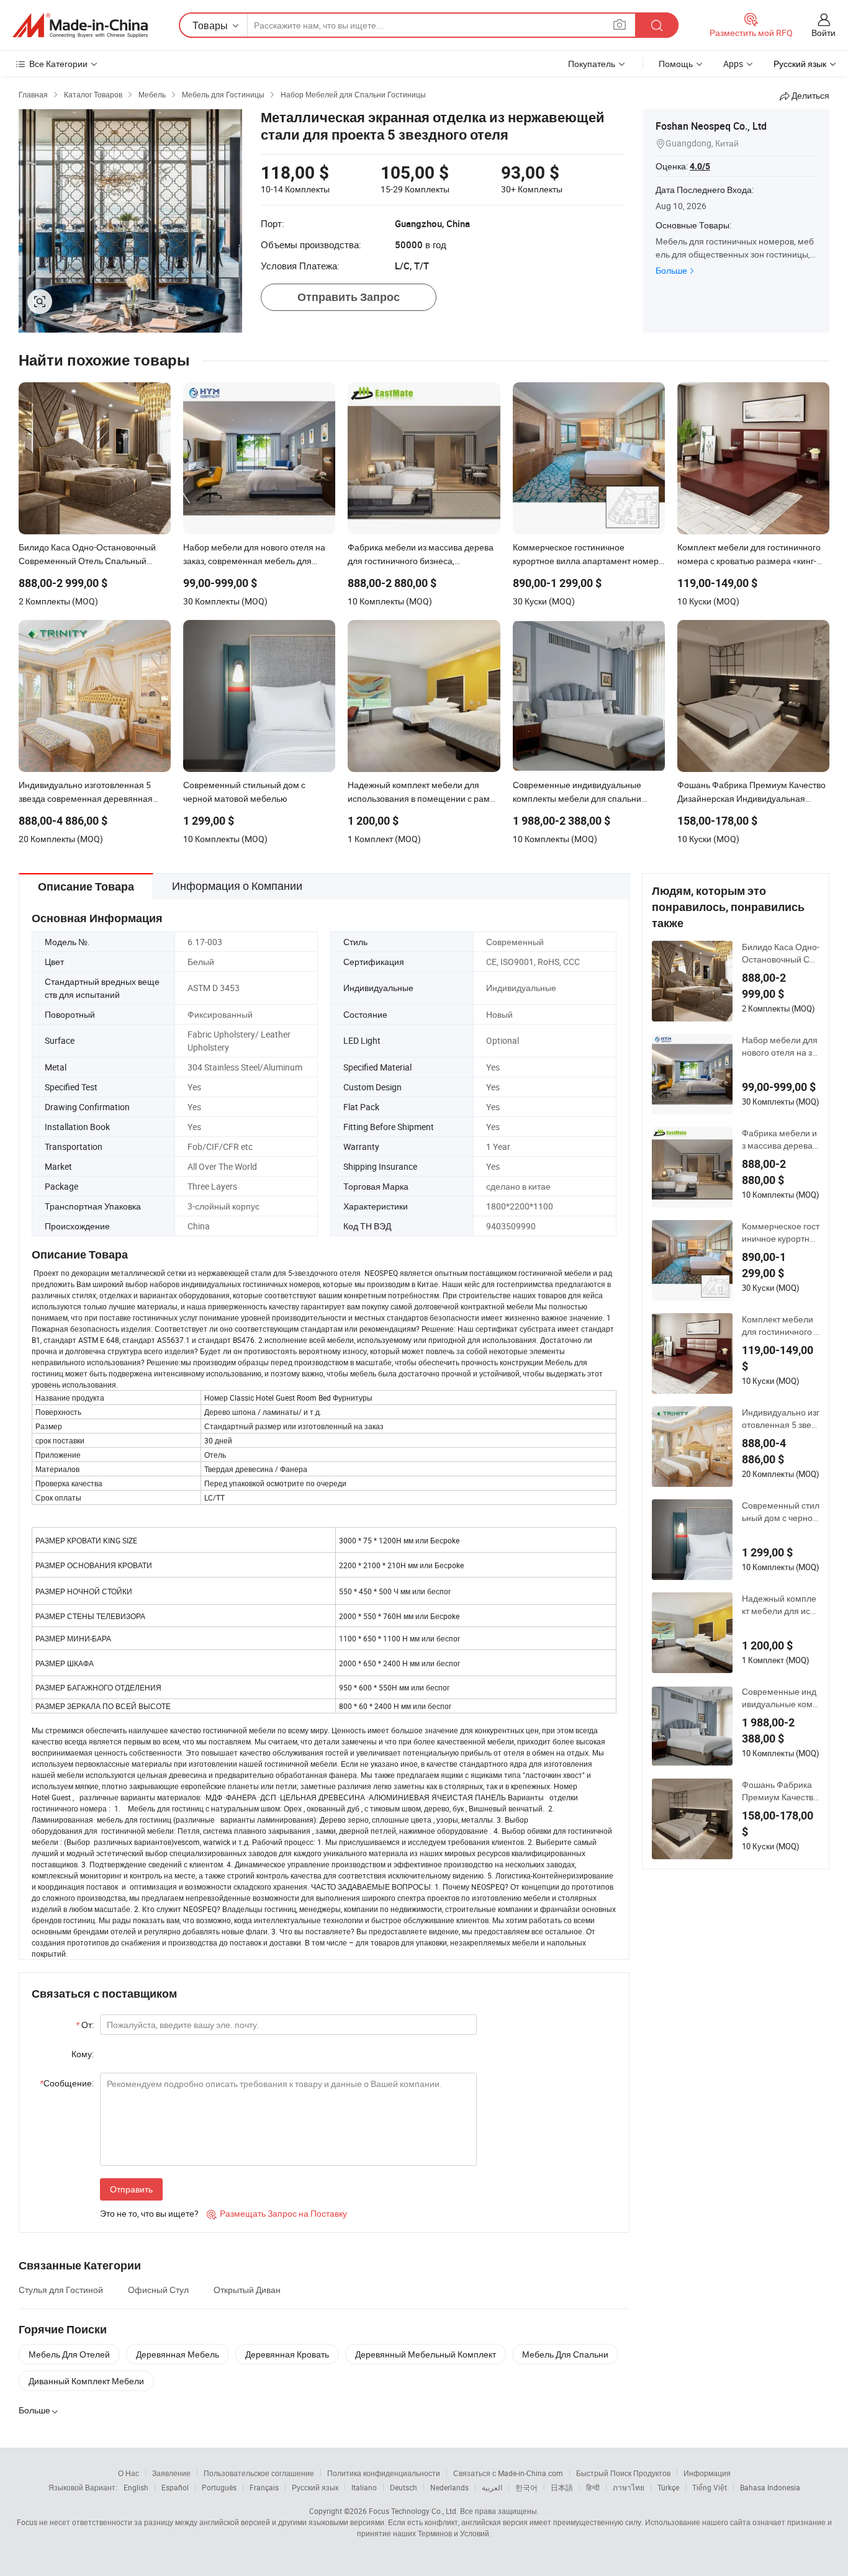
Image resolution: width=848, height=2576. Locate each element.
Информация (707, 2473)
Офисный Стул (158, 2290)
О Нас (129, 2473)
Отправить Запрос (349, 297)
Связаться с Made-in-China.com (508, 2473)
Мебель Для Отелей (69, 2354)
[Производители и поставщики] (80, 25)
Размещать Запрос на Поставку (277, 2213)
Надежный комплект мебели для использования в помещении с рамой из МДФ (780, 1605)
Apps (733, 64)
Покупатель (592, 64)
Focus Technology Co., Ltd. (413, 2511)
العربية (492, 2487)
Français (264, 2487)
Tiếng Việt (710, 2487)
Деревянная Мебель (178, 2354)
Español (175, 2487)
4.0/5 (700, 166)
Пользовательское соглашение (259, 2473)
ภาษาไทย (629, 2487)
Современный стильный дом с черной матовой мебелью (781, 1512)
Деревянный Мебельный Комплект (426, 2354)
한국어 (526, 2487)
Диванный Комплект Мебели (86, 2381)
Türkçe (668, 2487)
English (136, 2487)
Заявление (171, 2473)
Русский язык (315, 2487)
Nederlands (449, 2487)
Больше (671, 270)
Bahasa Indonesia (770, 2487)
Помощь (676, 64)
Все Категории (58, 64)
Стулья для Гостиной (61, 2290)
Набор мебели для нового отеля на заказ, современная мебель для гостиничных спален (780, 1046)
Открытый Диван (247, 2290)
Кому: (83, 2054)
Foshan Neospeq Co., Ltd (711, 126)
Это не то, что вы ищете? (149, 2213)
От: (85, 2025)
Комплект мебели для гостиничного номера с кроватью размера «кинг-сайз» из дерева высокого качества (780, 1326)
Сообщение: (67, 2083)
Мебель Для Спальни (565, 2354)
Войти (823, 33)
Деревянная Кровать (287, 2354)
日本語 (562, 2487)
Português (219, 2487)
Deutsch (404, 2487)
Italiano (364, 2487)
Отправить (131, 2189)
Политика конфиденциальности (384, 2473)
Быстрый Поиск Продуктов (623, 2473)
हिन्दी (593, 2487)
